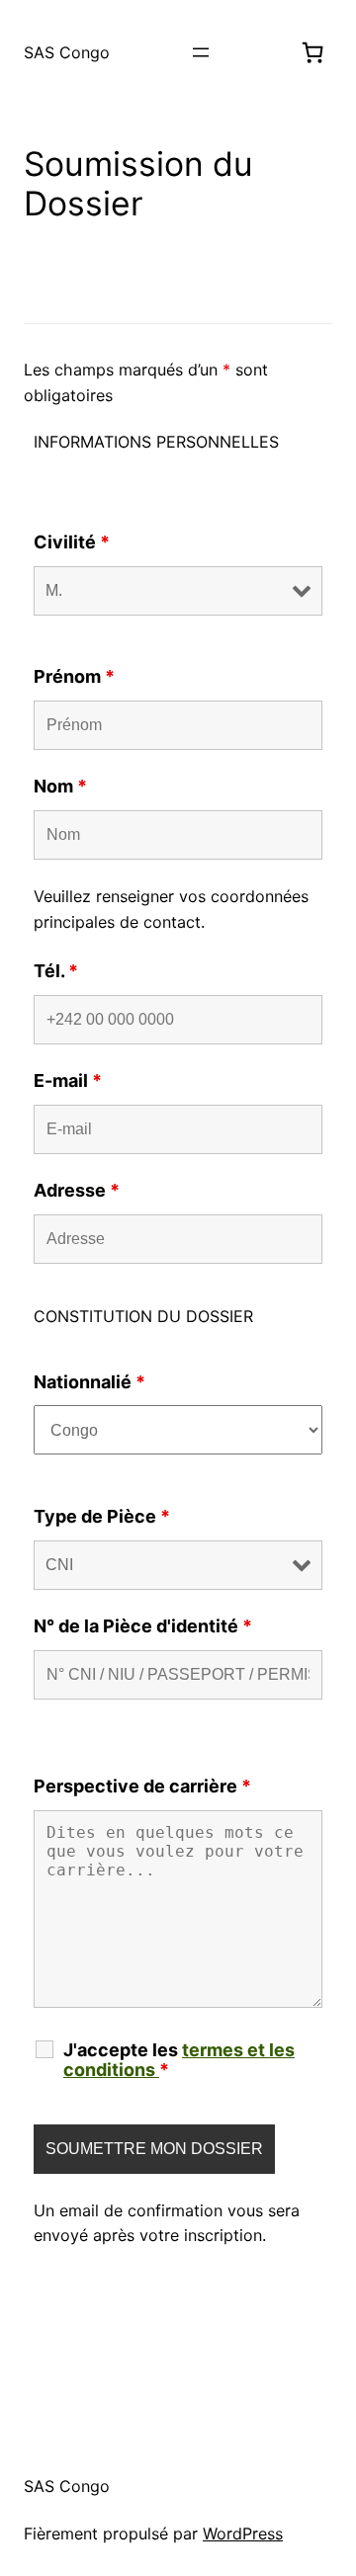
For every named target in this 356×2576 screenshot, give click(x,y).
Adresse (77, 1190)
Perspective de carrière (142, 1786)
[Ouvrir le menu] (201, 52)
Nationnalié (89, 1382)
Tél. (56, 971)
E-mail (68, 1080)
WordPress (243, 2534)
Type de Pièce (102, 1516)
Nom (60, 786)
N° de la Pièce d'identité (143, 1626)
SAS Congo (67, 52)
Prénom (74, 676)
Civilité (72, 542)
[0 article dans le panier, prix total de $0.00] (312, 52)
